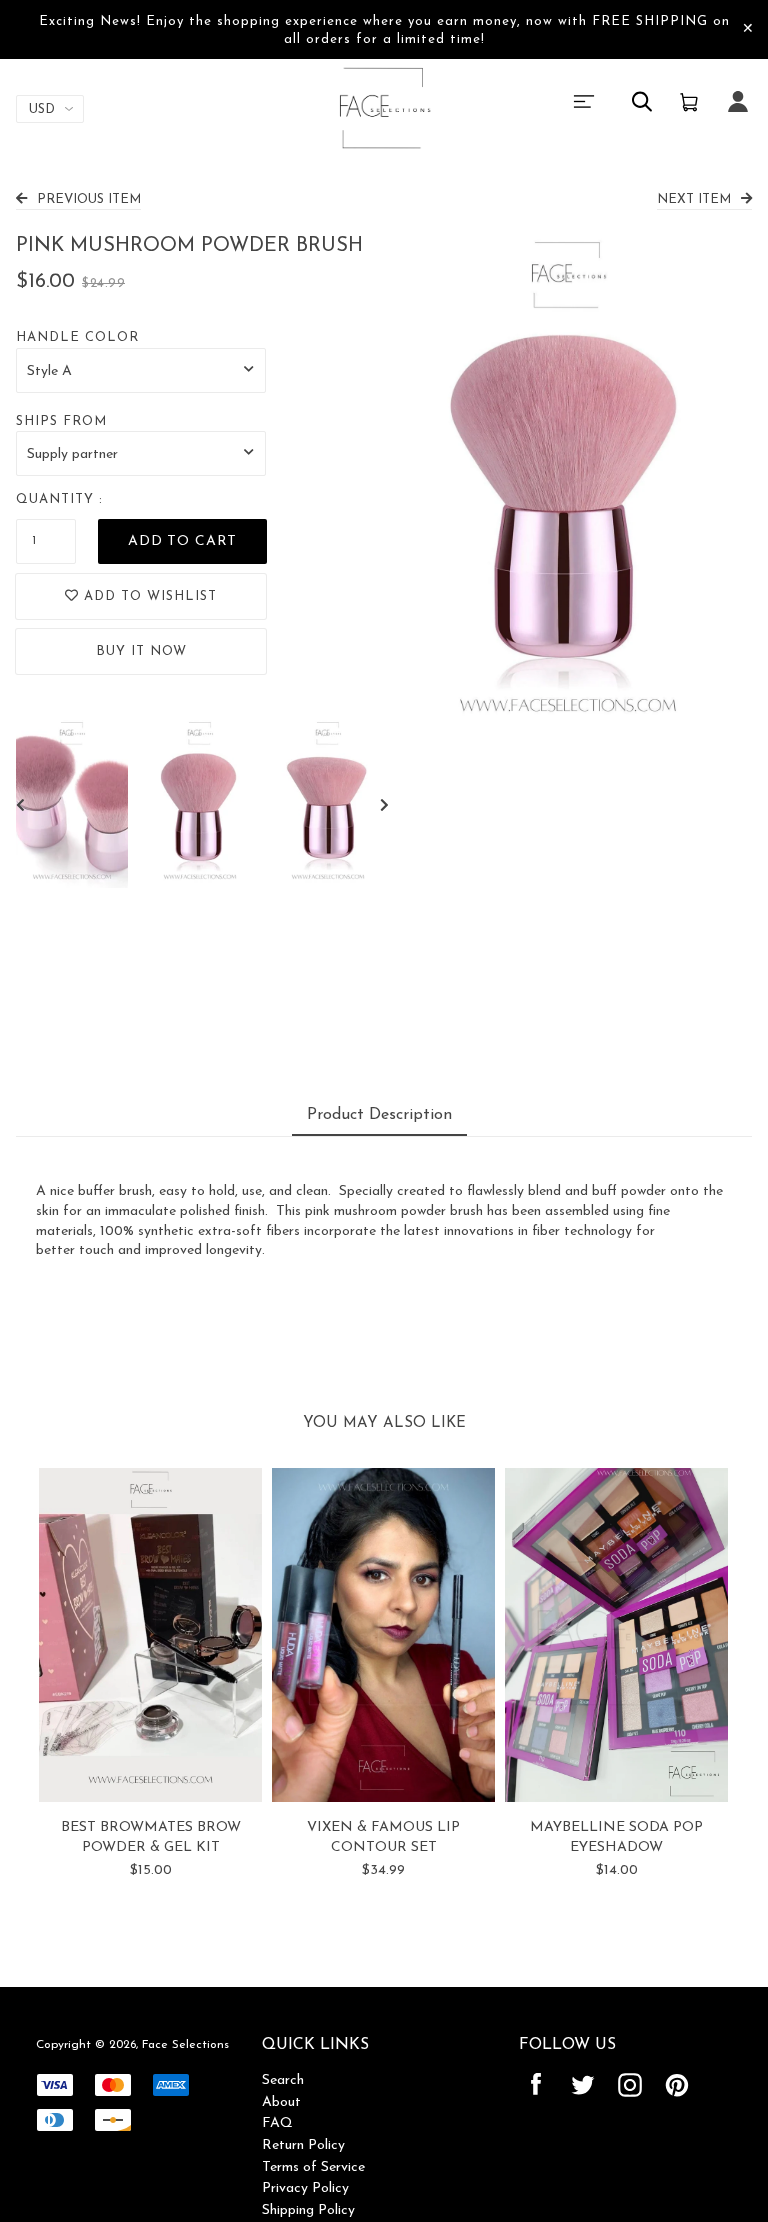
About (281, 2102)
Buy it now (141, 651)
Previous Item (89, 199)
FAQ (277, 2123)
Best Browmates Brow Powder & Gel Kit (151, 1837)
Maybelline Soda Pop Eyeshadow (616, 1837)
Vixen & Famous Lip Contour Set (383, 1837)
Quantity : (59, 499)
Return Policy (303, 2145)
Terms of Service (313, 2167)
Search (283, 2080)
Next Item (694, 199)
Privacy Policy (305, 2188)
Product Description (379, 1115)
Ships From (61, 421)
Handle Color (77, 337)
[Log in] (738, 115)
